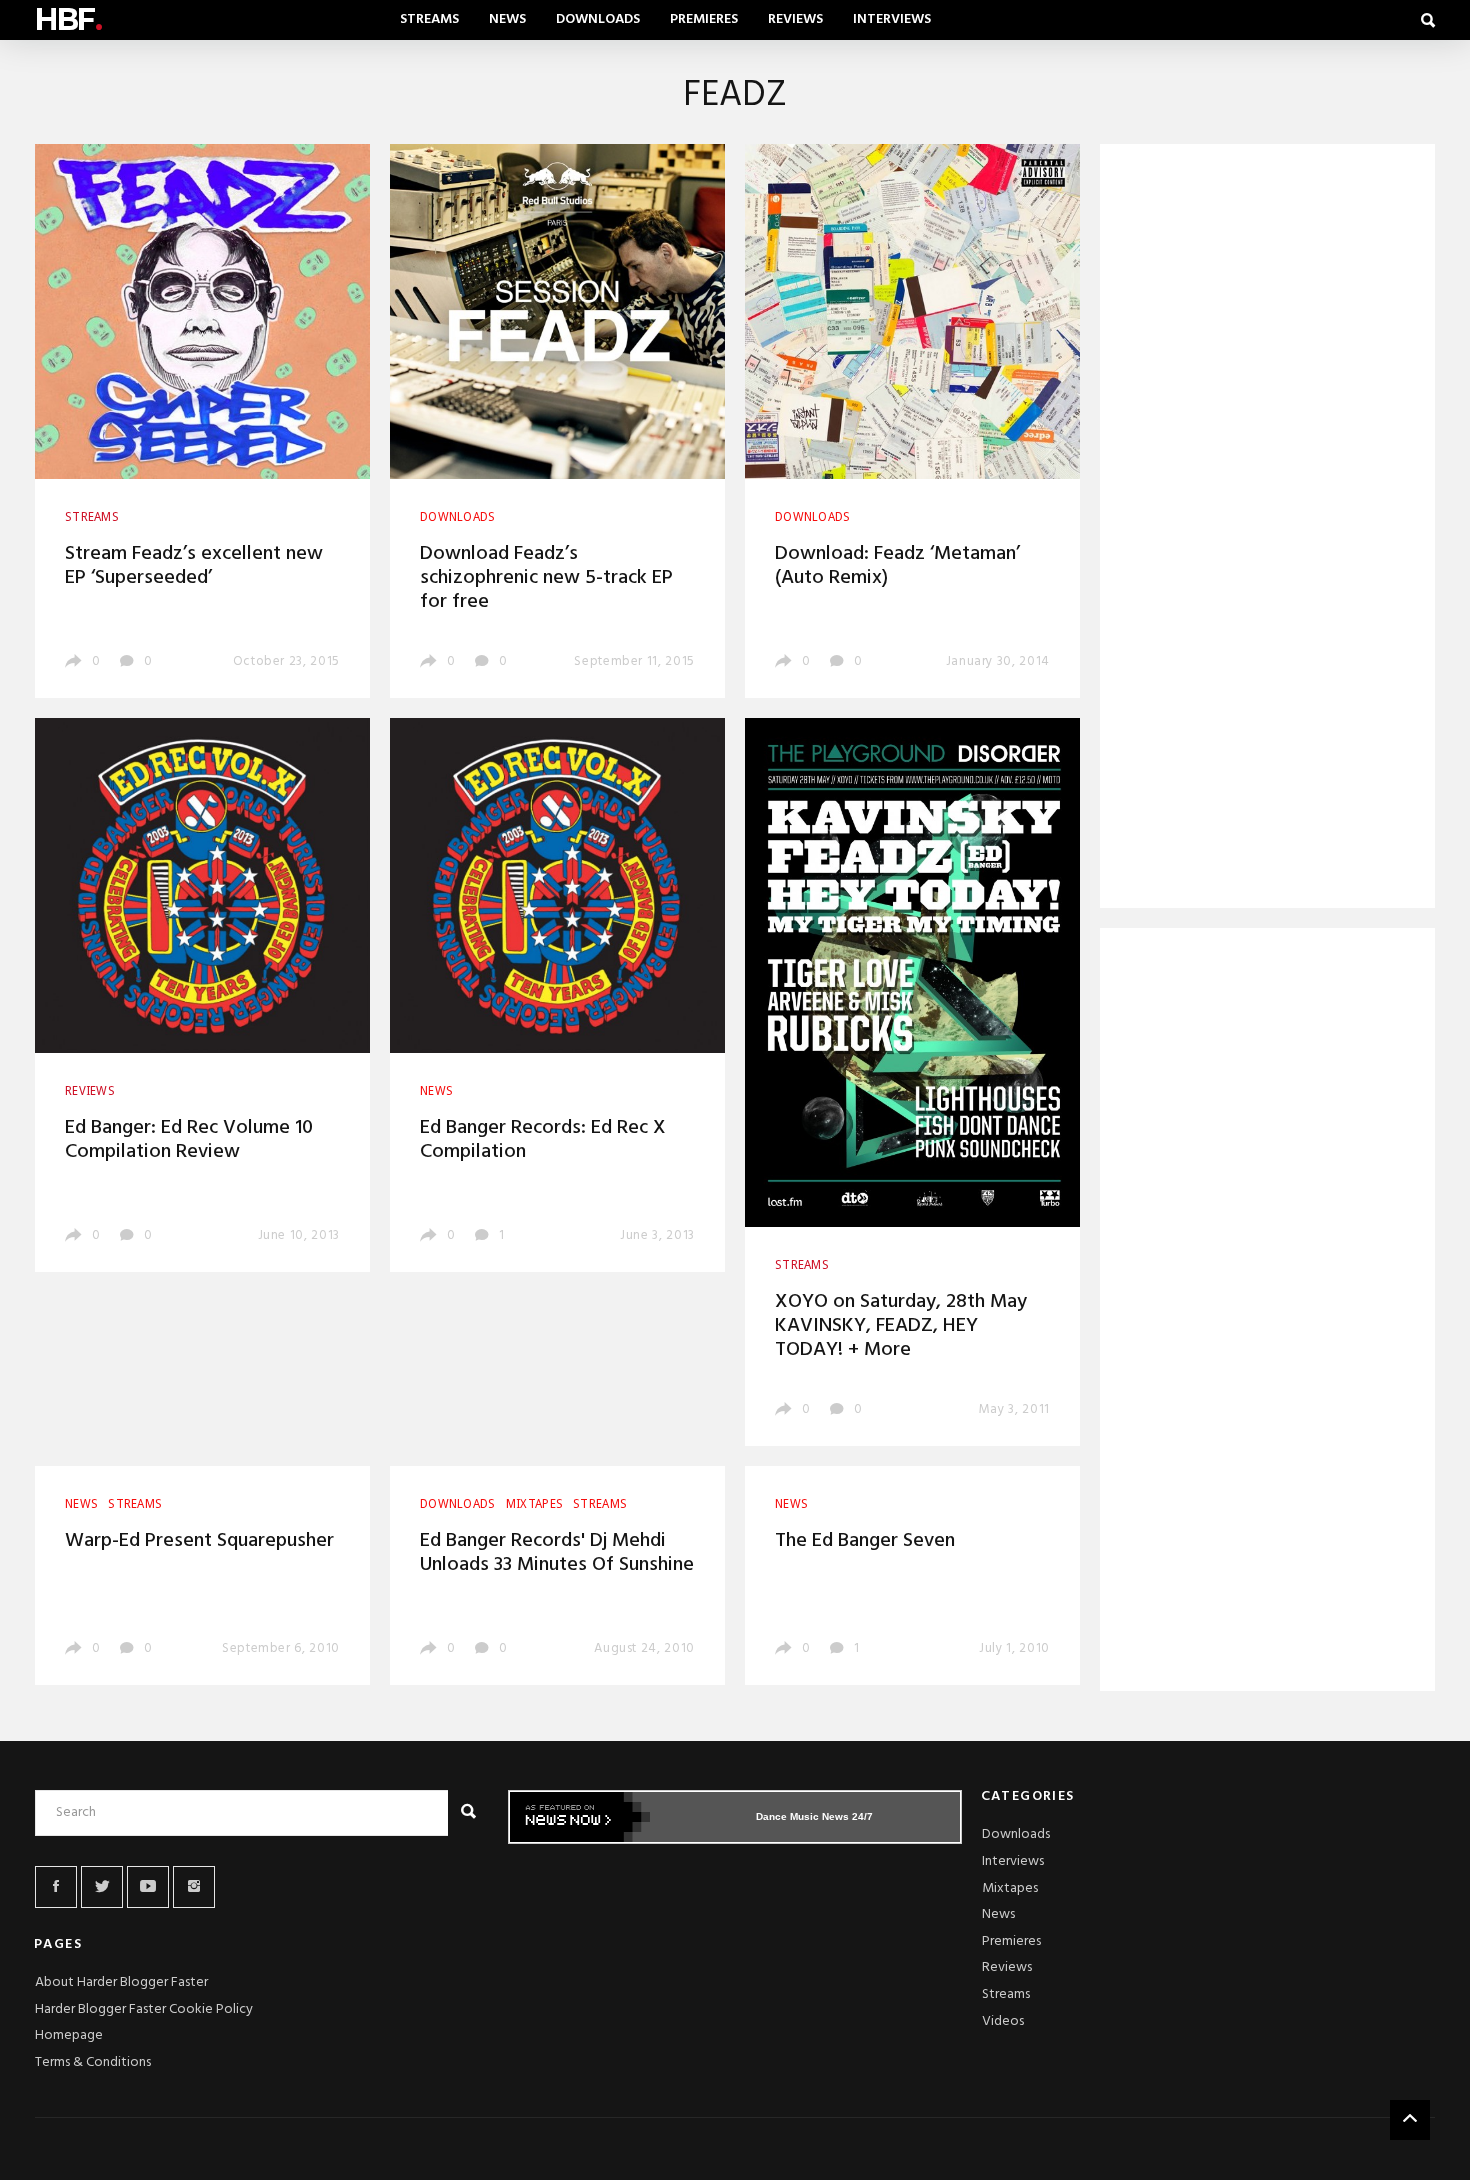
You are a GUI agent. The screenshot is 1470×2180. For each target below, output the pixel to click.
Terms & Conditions (93, 2062)
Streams (429, 19)
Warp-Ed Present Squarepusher (199, 1541)
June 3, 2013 (657, 1235)
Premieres (704, 19)
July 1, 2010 (1014, 1648)
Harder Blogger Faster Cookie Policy (144, 2009)
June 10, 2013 (299, 1235)
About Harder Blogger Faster (121, 1982)
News (507, 19)
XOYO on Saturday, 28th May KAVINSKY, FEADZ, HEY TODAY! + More (901, 1326)
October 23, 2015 (286, 661)
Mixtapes (1010, 1888)
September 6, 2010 (281, 1648)
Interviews (892, 19)
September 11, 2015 (634, 661)
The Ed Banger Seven (865, 1541)
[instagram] (194, 1887)
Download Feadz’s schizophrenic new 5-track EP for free (546, 578)
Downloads (598, 19)
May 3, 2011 (1014, 1409)
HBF (68, 19)
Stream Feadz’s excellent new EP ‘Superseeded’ (194, 566)
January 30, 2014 (998, 661)
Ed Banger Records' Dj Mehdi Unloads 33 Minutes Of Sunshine (557, 1553)
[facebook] (56, 1887)
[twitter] (102, 1887)
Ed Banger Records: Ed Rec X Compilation (543, 1140)
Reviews (795, 19)
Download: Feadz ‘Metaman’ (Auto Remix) (897, 566)
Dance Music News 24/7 (814, 1816)
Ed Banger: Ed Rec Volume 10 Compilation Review (189, 1140)
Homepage (69, 2035)
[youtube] (148, 1887)
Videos (1003, 2021)
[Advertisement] (1267, 530)
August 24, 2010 (644, 1648)
